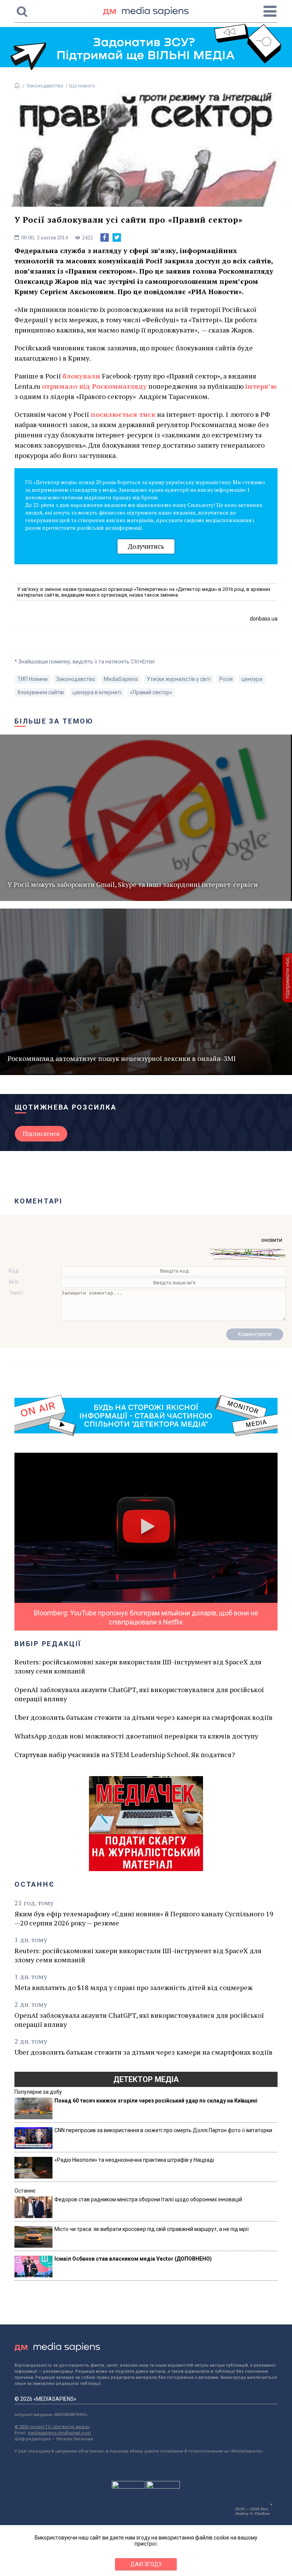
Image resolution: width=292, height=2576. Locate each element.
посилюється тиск (123, 414)
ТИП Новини (33, 679)
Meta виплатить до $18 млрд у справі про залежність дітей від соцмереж (133, 1987)
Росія (226, 679)
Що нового (82, 86)
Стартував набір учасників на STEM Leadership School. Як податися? (125, 1754)
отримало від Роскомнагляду (94, 386)
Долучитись (146, 546)
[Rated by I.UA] (129, 2487)
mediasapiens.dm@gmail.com (59, 2433)
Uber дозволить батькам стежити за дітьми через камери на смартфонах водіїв (144, 1717)
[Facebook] (105, 237)
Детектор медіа (146, 2079)
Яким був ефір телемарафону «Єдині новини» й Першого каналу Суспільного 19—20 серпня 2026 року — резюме (144, 1918)
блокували (81, 376)
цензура (252, 679)
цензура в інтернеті (97, 692)
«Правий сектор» (151, 692)
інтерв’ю (261, 386)
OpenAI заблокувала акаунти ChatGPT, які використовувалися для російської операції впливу (139, 1694)
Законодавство (45, 86)
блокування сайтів (41, 692)
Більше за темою (54, 721)
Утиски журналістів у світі (179, 679)
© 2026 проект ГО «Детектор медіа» (52, 2427)
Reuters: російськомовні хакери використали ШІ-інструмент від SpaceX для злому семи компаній (138, 1666)
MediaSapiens (121, 679)
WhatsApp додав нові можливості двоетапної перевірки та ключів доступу (136, 1736)
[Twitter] (117, 237)
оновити (272, 1240)
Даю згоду (146, 2564)
